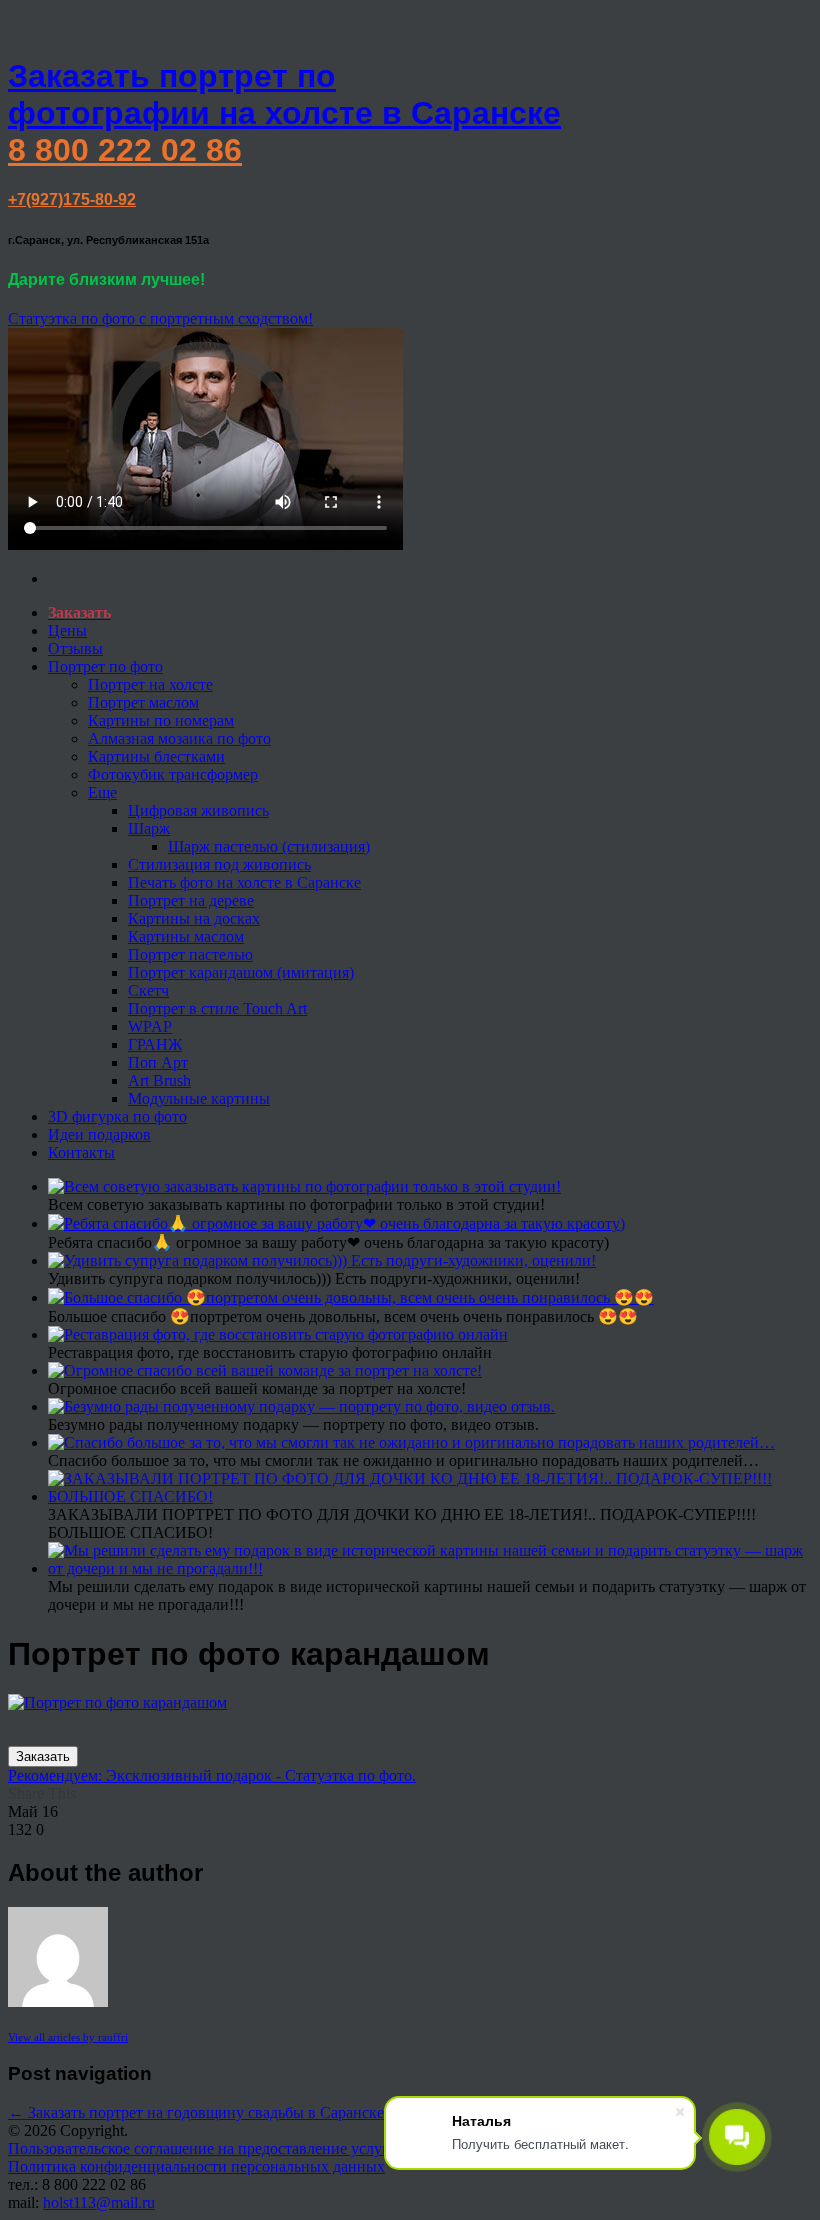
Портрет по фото (105, 666)
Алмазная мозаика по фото (179, 738)
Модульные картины (199, 1098)
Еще (102, 792)
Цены (67, 630)
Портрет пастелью (190, 954)
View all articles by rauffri (68, 2037)
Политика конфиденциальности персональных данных (196, 2166)
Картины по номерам (161, 720)
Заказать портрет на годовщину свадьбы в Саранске (196, 2112)
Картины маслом (186, 936)
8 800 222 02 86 (125, 150)
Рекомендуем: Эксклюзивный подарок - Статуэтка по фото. (212, 1775)
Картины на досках (194, 918)
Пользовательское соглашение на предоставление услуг (198, 2148)
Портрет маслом (143, 702)
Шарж (149, 828)
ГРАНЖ (155, 1044)
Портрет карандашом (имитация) (241, 972)
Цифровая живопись (198, 810)
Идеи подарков (99, 1134)
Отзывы (75, 648)
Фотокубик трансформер (173, 774)
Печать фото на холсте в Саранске (244, 882)
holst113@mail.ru (99, 2202)
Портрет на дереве (191, 900)
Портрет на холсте (150, 684)
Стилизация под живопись (219, 864)
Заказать (43, 1756)
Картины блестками (156, 756)
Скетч (148, 990)
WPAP (150, 1026)
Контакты (81, 1152)
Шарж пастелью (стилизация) (269, 846)
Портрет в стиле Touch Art (217, 1008)
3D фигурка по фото (117, 1116)
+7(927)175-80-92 (72, 199)
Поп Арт (158, 1062)
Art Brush (159, 1080)
